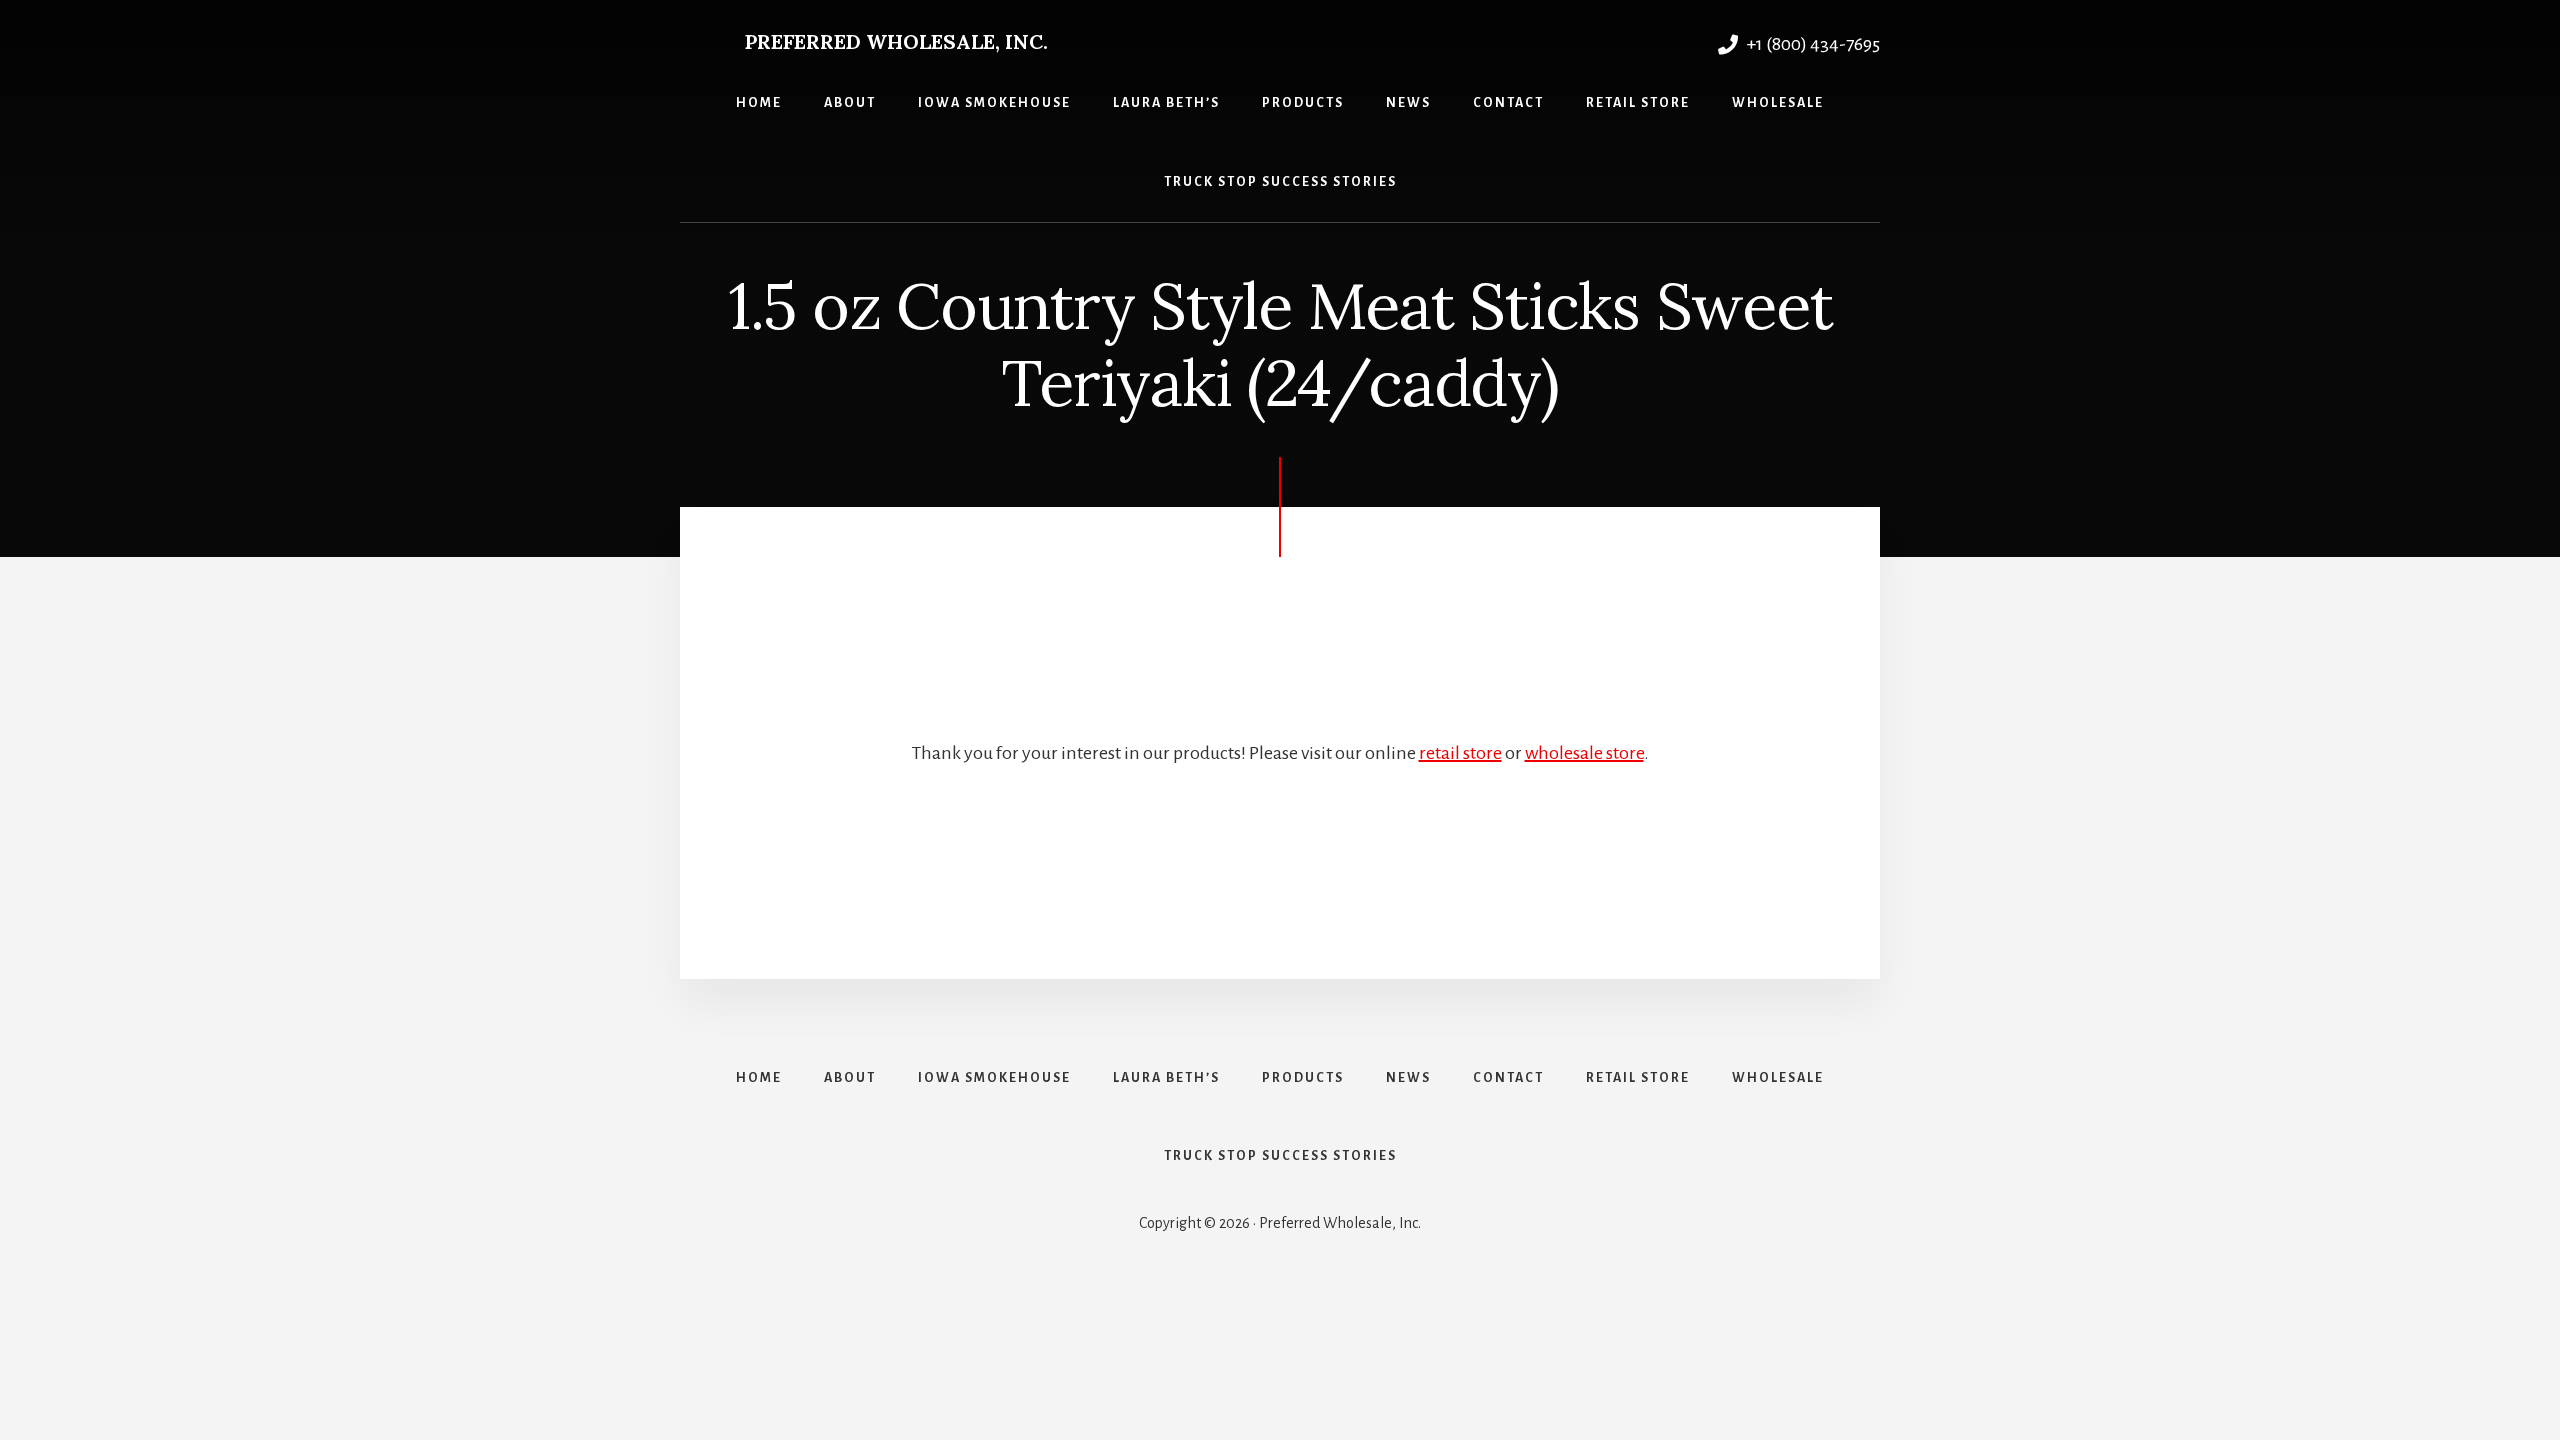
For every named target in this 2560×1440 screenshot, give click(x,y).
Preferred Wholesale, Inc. (896, 41)
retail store (1460, 753)
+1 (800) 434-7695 (1811, 44)
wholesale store (1584, 753)
